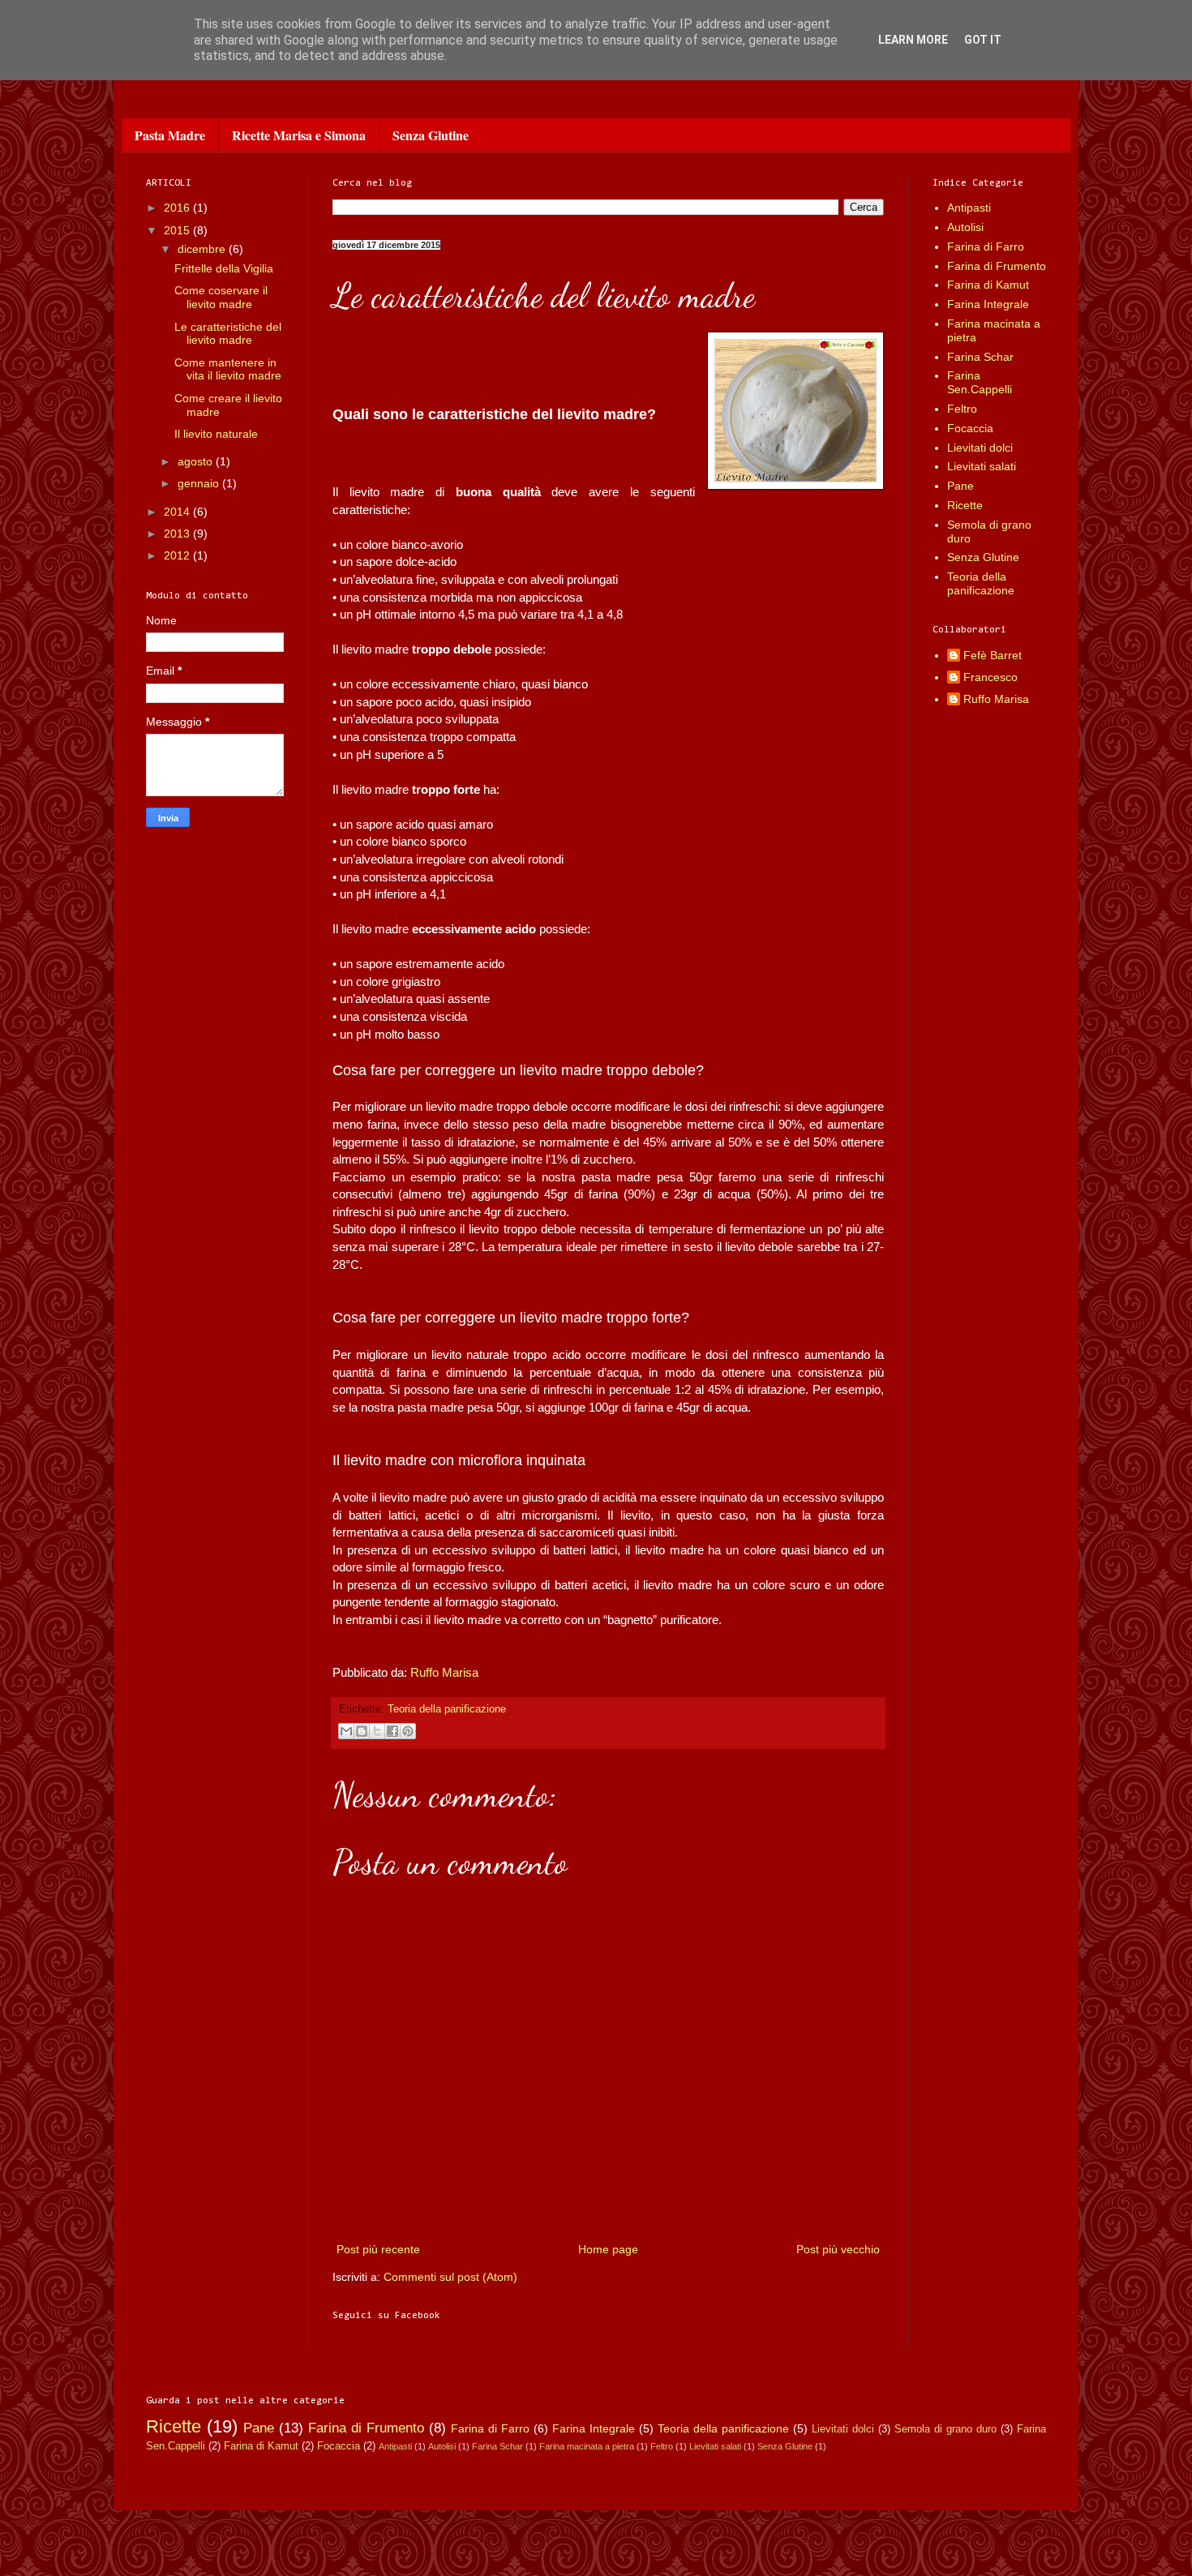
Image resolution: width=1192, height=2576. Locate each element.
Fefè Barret (993, 655)
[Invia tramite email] (346, 1731)
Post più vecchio (838, 2249)
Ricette (965, 505)
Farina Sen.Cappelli (980, 382)
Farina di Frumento (997, 266)
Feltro (962, 409)
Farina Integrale (988, 304)
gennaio (200, 483)
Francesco (990, 677)
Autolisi (965, 227)
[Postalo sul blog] (362, 1731)
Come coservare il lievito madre (221, 297)
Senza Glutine (431, 135)
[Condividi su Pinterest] (408, 1731)
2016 (178, 208)
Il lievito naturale (216, 434)
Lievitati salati (982, 466)
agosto (197, 461)
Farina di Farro (986, 246)
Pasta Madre (170, 135)
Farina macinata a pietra (587, 2446)
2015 (178, 230)
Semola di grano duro (945, 2429)
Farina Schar (980, 357)
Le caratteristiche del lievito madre (228, 334)
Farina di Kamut (988, 285)
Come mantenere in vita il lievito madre (228, 369)
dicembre (203, 249)
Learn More (913, 40)
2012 (178, 555)
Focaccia (970, 428)
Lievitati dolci (980, 448)
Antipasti (969, 208)
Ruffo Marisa (444, 1672)
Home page (608, 2249)
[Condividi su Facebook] (392, 1731)
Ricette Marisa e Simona (299, 135)
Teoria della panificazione (447, 1709)
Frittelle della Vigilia (224, 268)
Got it (983, 40)
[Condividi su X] (377, 1731)
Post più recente (378, 2249)
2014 (178, 512)
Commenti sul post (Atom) (450, 2277)
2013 (178, 534)
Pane (960, 486)
